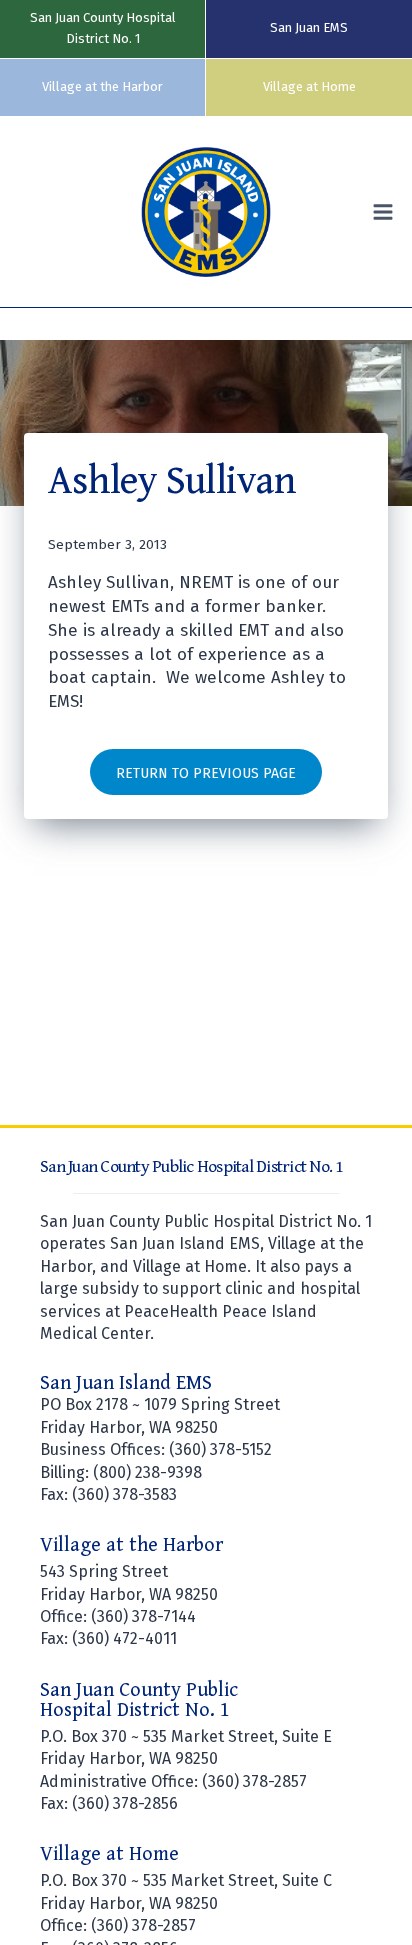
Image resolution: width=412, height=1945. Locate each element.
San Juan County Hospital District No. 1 (103, 28)
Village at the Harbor (102, 86)
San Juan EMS (309, 27)
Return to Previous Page (206, 773)
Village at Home (309, 86)
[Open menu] (387, 212)
